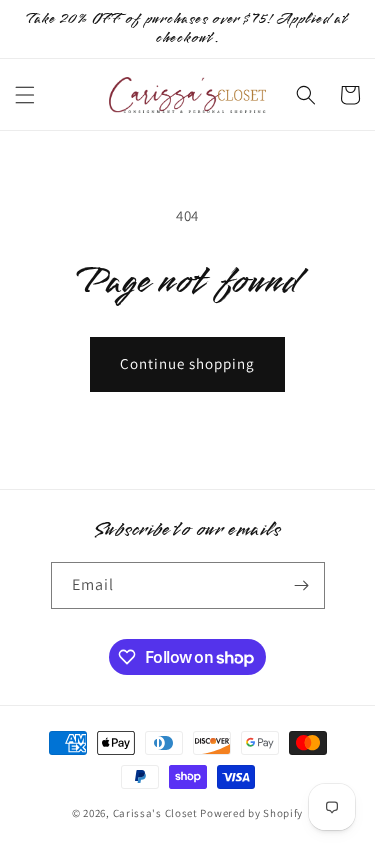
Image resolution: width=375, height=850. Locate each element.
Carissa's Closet (155, 813)
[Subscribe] (302, 585)
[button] (25, 95)
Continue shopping (187, 363)
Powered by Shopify (251, 813)
